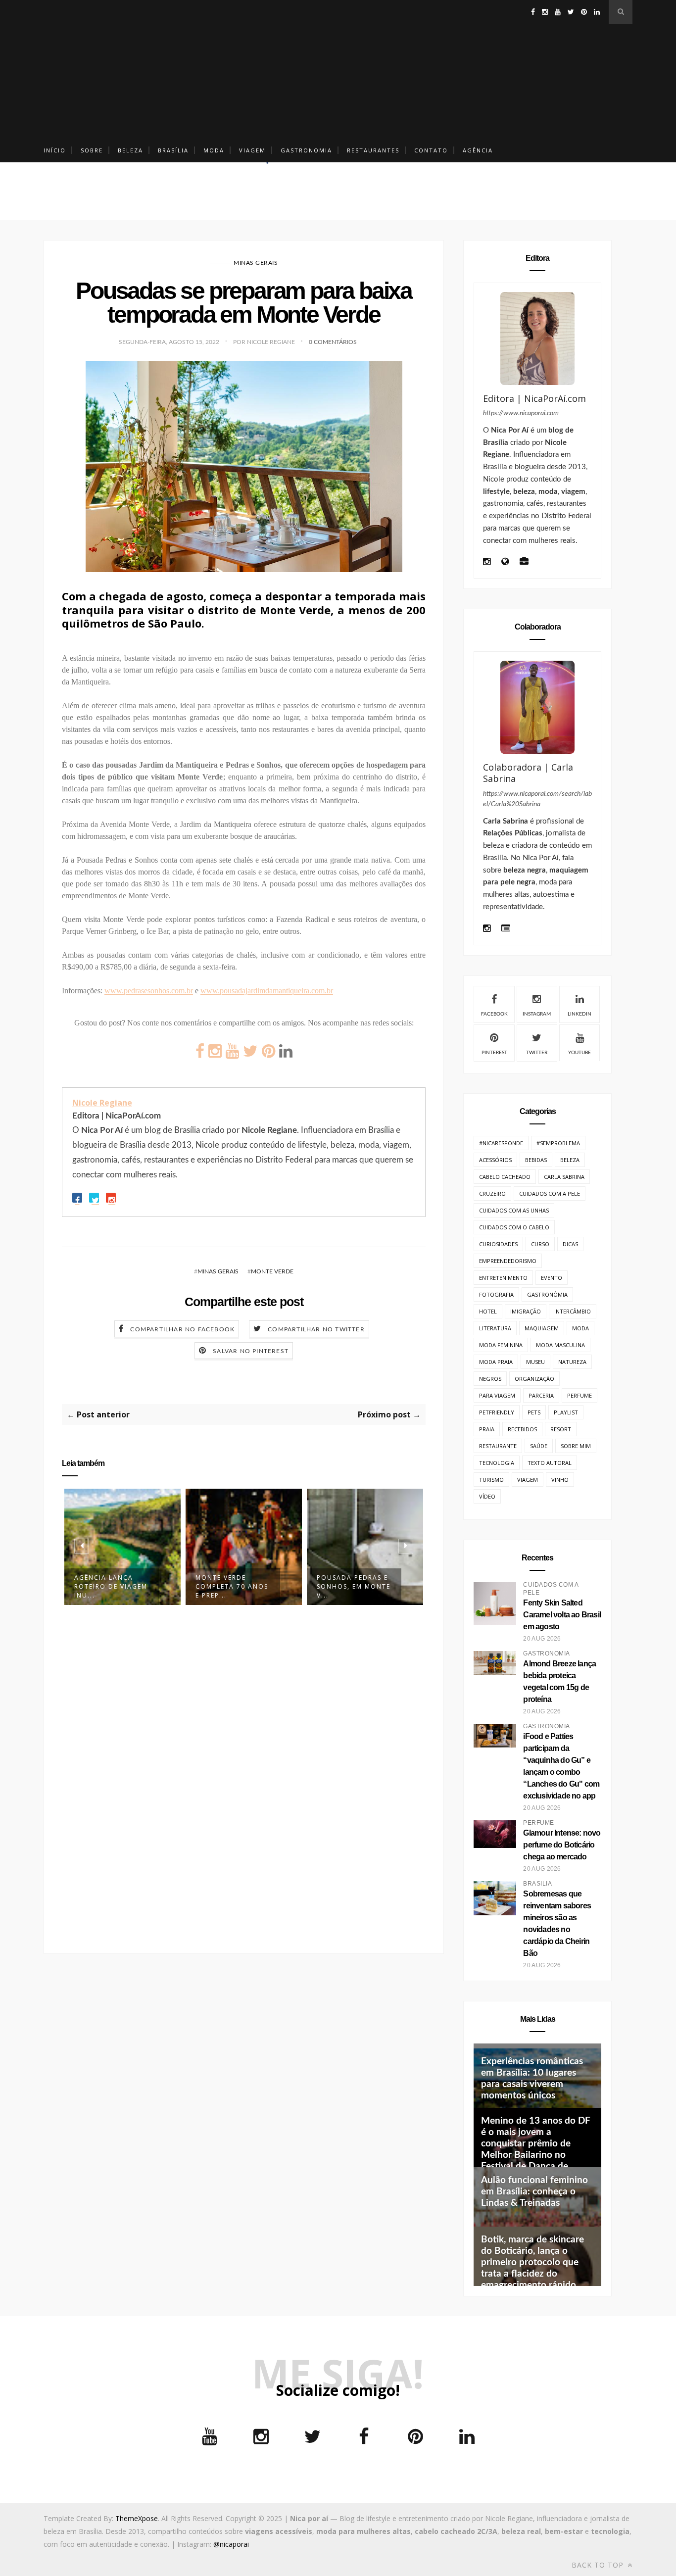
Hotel (488, 1311)
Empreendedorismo (508, 1261)
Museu (535, 1362)
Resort (561, 1429)
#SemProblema (558, 1143)
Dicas (570, 1244)
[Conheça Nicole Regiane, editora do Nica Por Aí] (537, 339)
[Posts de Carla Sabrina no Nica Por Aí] (506, 929)
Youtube (579, 1053)
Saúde (539, 1446)
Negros (490, 1379)
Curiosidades (498, 1244)
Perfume (579, 1395)
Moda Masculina (560, 1345)
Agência (478, 150)
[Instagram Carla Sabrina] (487, 929)
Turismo (491, 1480)
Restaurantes (373, 150)
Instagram (537, 1014)
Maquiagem (542, 1328)
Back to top (599, 2565)
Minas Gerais (256, 263)
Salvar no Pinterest (251, 1351)
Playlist (566, 1412)
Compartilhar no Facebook (182, 1329)
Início (55, 150)
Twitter (537, 1053)
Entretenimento (503, 1278)
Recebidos (522, 1429)
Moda (214, 150)
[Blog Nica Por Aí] (505, 562)
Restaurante (498, 1446)
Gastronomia (306, 150)
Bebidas (536, 1160)
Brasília (173, 150)
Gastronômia (547, 1294)
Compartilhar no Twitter (316, 1329)
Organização (534, 1379)
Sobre (92, 150)
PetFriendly (497, 1412)
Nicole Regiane (102, 1103)
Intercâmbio (573, 1311)
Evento (552, 1278)
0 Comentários (333, 342)
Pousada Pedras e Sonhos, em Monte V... (354, 1586)
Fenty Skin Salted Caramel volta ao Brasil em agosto (562, 1615)
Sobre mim (576, 1446)
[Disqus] (244, 1774)
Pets (534, 1412)
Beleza (130, 150)
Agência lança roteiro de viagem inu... (111, 1586)
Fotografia (496, 1294)
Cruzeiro (492, 1193)
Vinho (560, 1480)
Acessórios (495, 1160)
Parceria (541, 1395)
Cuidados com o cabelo (514, 1227)
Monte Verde (272, 1271)
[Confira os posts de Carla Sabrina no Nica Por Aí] (537, 707)
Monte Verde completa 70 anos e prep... (232, 1586)
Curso (540, 1244)
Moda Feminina (501, 1345)
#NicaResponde (501, 1143)
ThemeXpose (137, 2518)
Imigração (526, 1311)
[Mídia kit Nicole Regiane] (524, 562)
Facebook (494, 1014)
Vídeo (487, 1496)
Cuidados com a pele (550, 1193)
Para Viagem (497, 1395)
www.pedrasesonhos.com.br (149, 991)
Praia (487, 1429)
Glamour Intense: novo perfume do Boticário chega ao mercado (562, 1845)
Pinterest (494, 1053)
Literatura (495, 1328)
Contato (431, 150)
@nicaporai (231, 2544)
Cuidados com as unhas (514, 1210)
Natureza (572, 1362)
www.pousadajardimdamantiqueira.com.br (267, 991)
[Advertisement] (338, 69)
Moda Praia (496, 1362)
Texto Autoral (550, 1463)
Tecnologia (497, 1463)
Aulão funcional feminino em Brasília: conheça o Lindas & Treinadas (534, 2192)
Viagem (252, 150)
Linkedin (579, 1014)
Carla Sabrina (564, 1177)
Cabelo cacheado (505, 1177)
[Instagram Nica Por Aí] (487, 562)
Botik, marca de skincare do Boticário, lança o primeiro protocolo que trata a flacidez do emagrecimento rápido (532, 2262)
